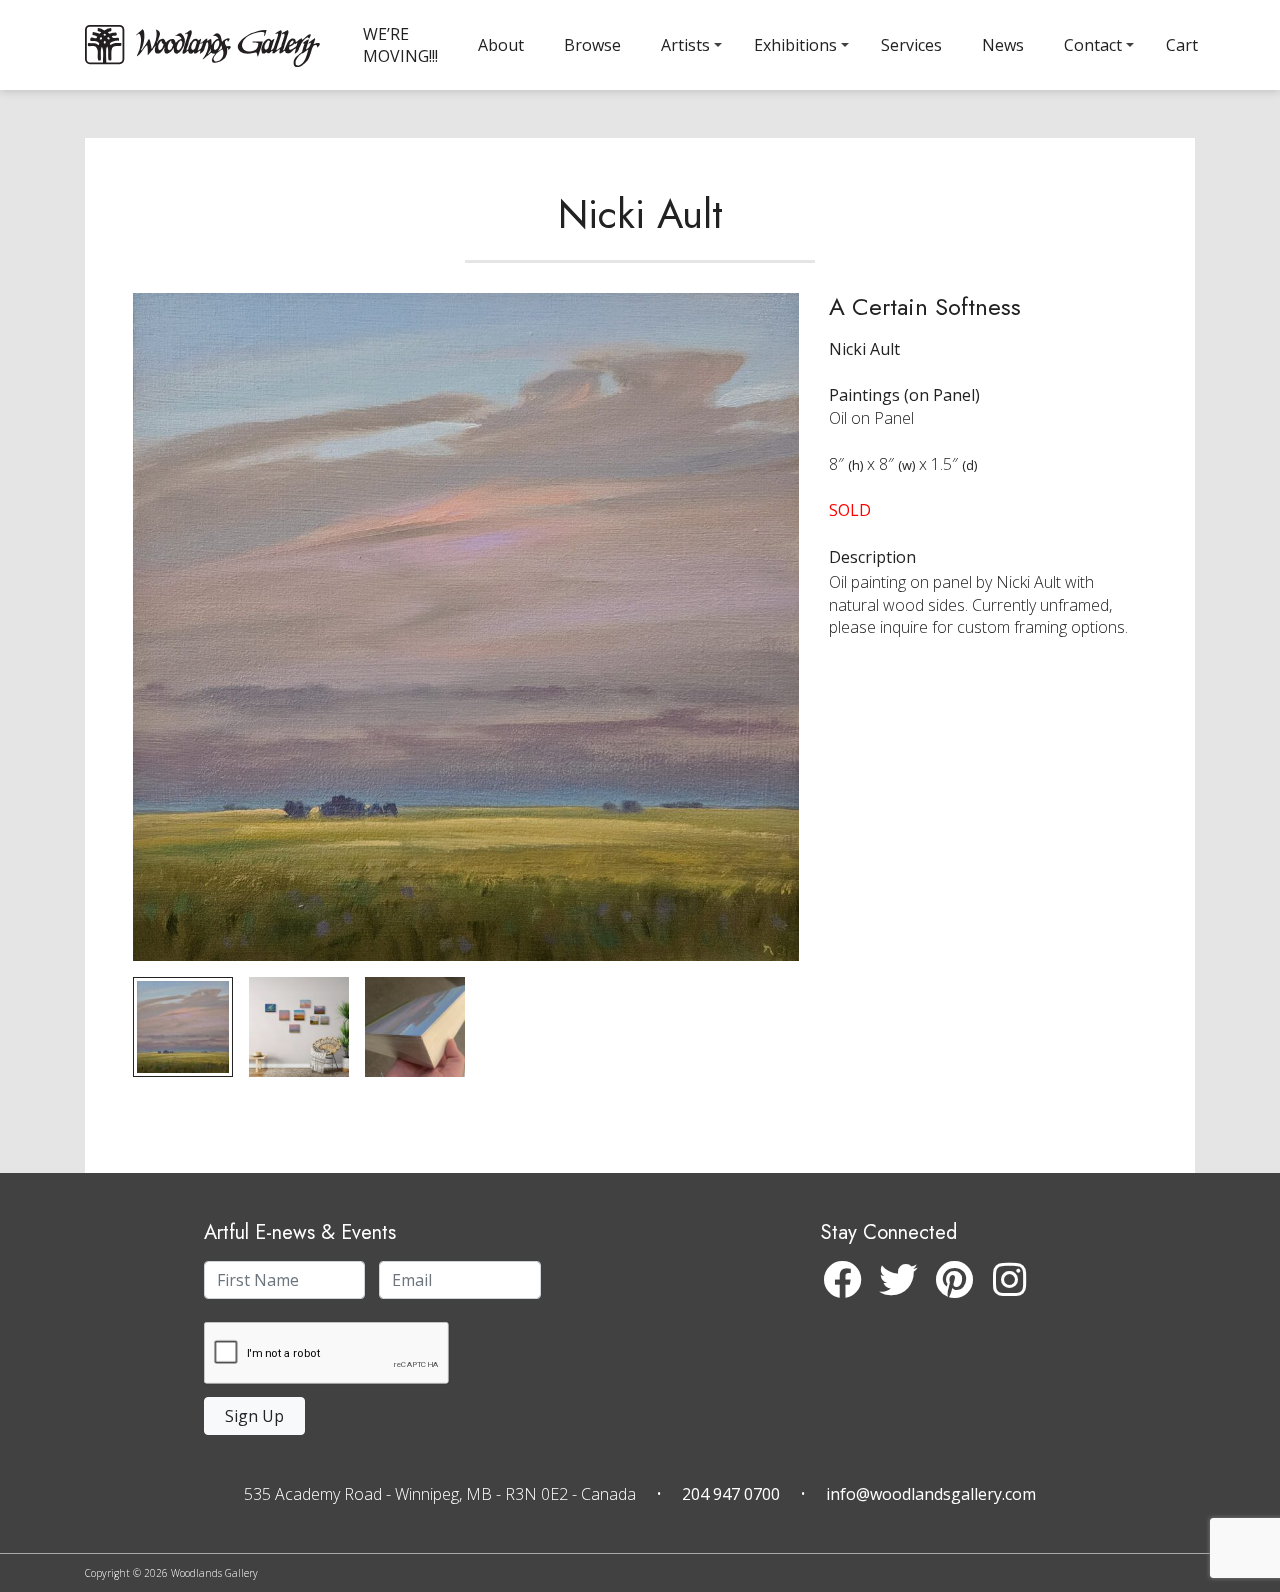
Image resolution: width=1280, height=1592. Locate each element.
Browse (592, 45)
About (501, 45)
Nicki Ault (640, 214)
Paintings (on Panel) (904, 395)
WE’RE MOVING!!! (400, 45)
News (1003, 45)
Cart (1182, 45)
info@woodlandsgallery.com (931, 1494)
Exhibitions (795, 45)
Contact (1093, 45)
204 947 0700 (731, 1494)
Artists (685, 45)
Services (911, 45)
